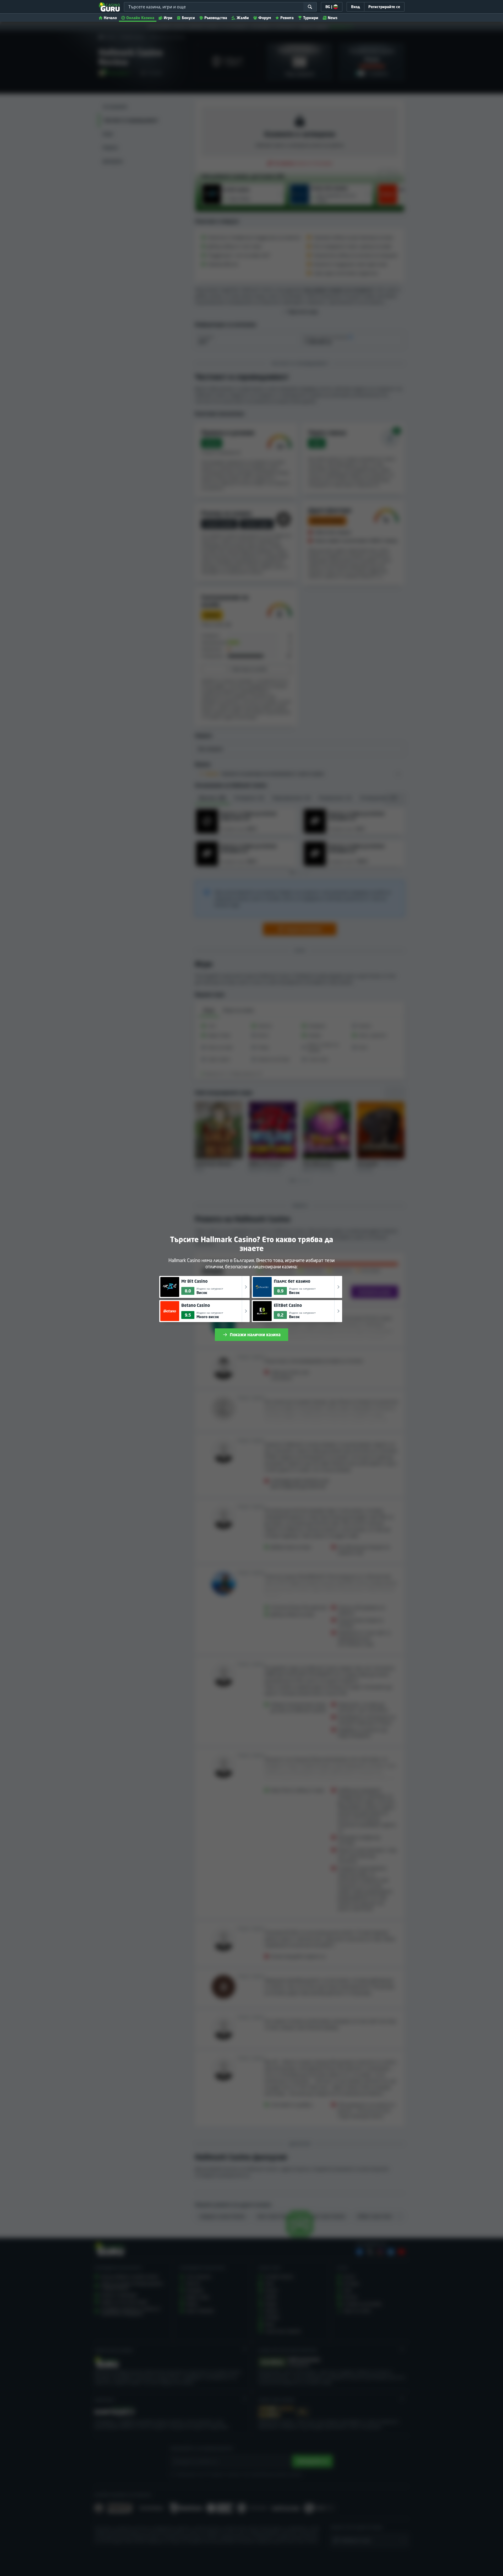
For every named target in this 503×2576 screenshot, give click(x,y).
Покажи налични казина (255, 1335)
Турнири (311, 18)
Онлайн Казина (140, 18)
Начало (110, 18)
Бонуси (188, 18)
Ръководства (216, 18)
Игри (168, 18)
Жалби (243, 18)
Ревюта (287, 18)
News (333, 18)
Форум (265, 18)
